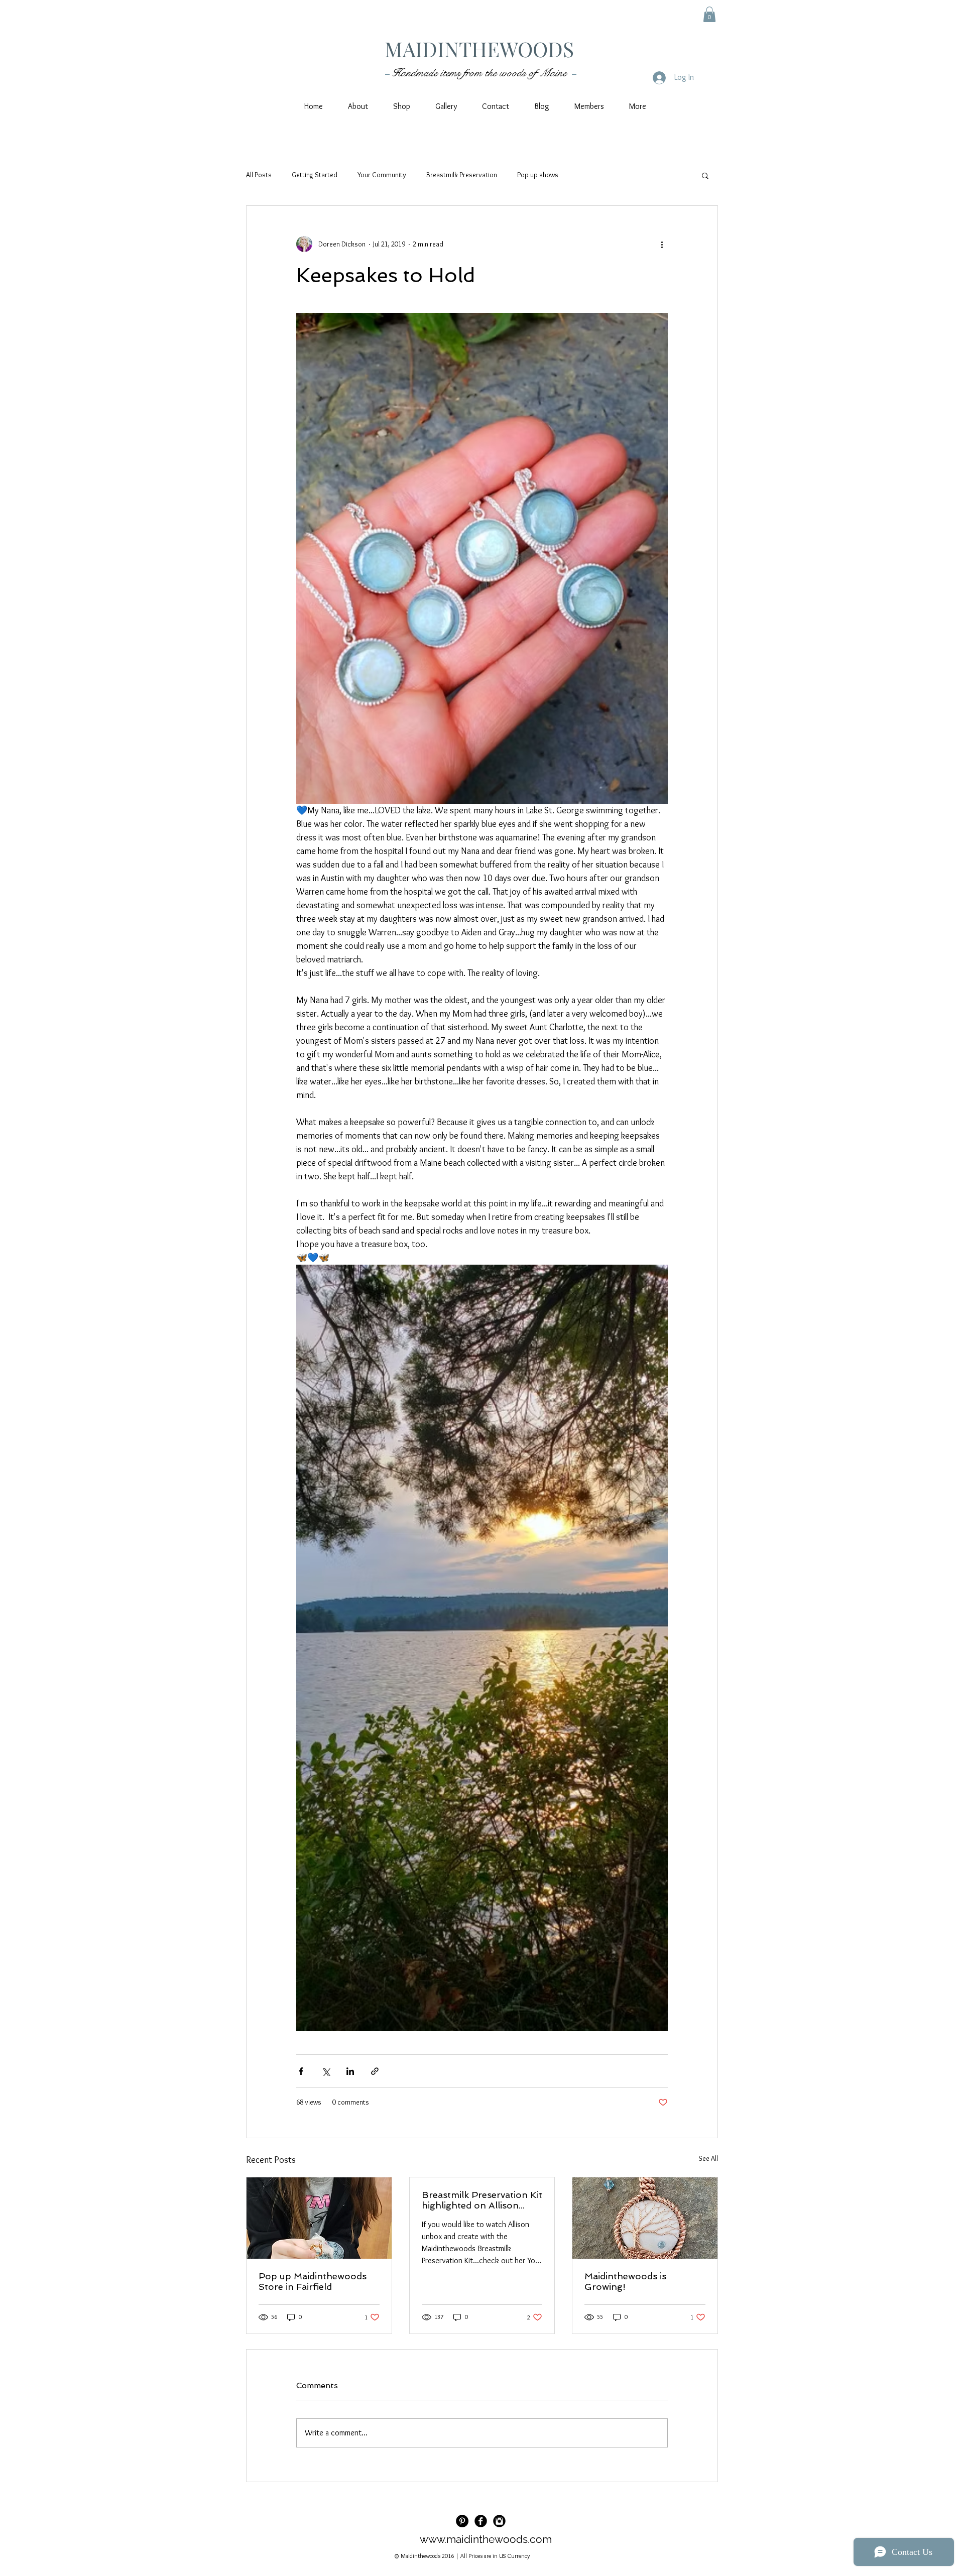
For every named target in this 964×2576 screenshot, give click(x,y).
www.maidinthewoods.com (486, 2539)
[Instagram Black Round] (499, 2521)
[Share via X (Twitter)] (326, 2071)
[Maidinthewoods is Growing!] (645, 2218)
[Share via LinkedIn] (350, 2071)
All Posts (259, 175)
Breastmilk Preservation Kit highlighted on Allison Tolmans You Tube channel (482, 2200)
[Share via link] (375, 2071)
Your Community (382, 175)
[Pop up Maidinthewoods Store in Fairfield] (319, 2218)
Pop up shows (538, 175)
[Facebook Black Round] (481, 2521)
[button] (709, 14)
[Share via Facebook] (301, 2071)
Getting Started (315, 175)
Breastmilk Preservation (462, 175)
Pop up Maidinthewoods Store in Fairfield (313, 2281)
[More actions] (662, 244)
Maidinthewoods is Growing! (625, 2281)
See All (708, 2158)
